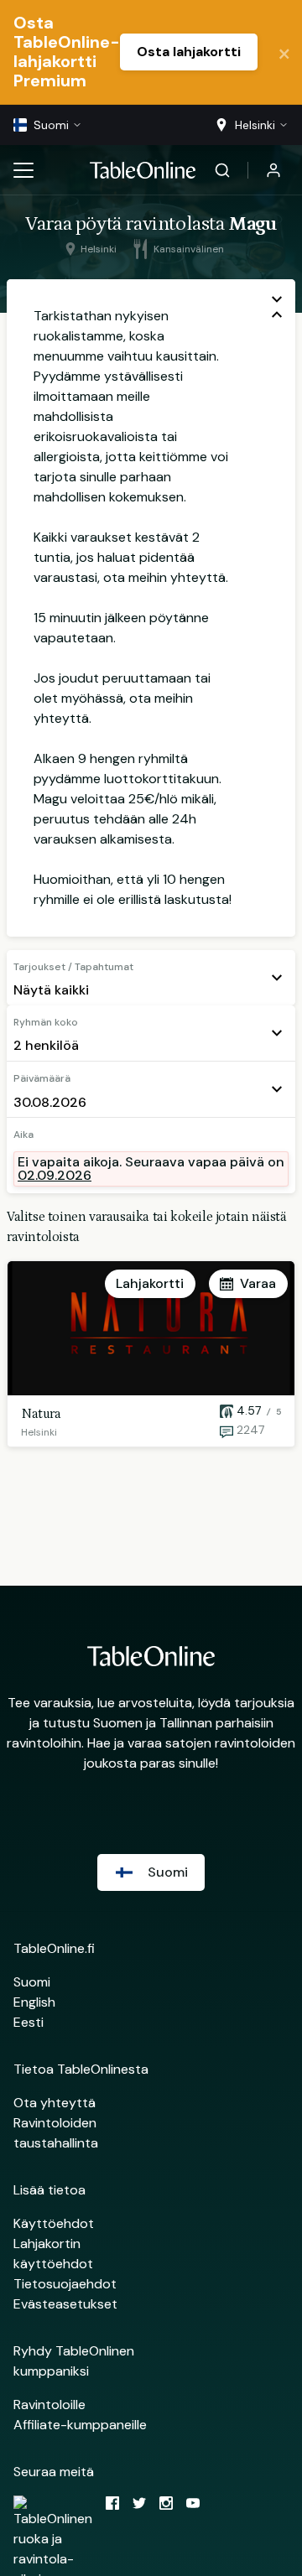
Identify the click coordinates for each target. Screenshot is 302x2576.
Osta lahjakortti (189, 52)
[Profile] (273, 170)
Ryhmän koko (46, 1022)
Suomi (32, 1982)
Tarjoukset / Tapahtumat (73, 967)
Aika (23, 1135)
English (34, 2002)
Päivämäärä (42, 1078)
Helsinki (39, 1432)
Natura (41, 1414)
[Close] (284, 52)
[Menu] (23, 170)
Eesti (29, 2022)
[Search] (222, 170)
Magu (252, 223)
